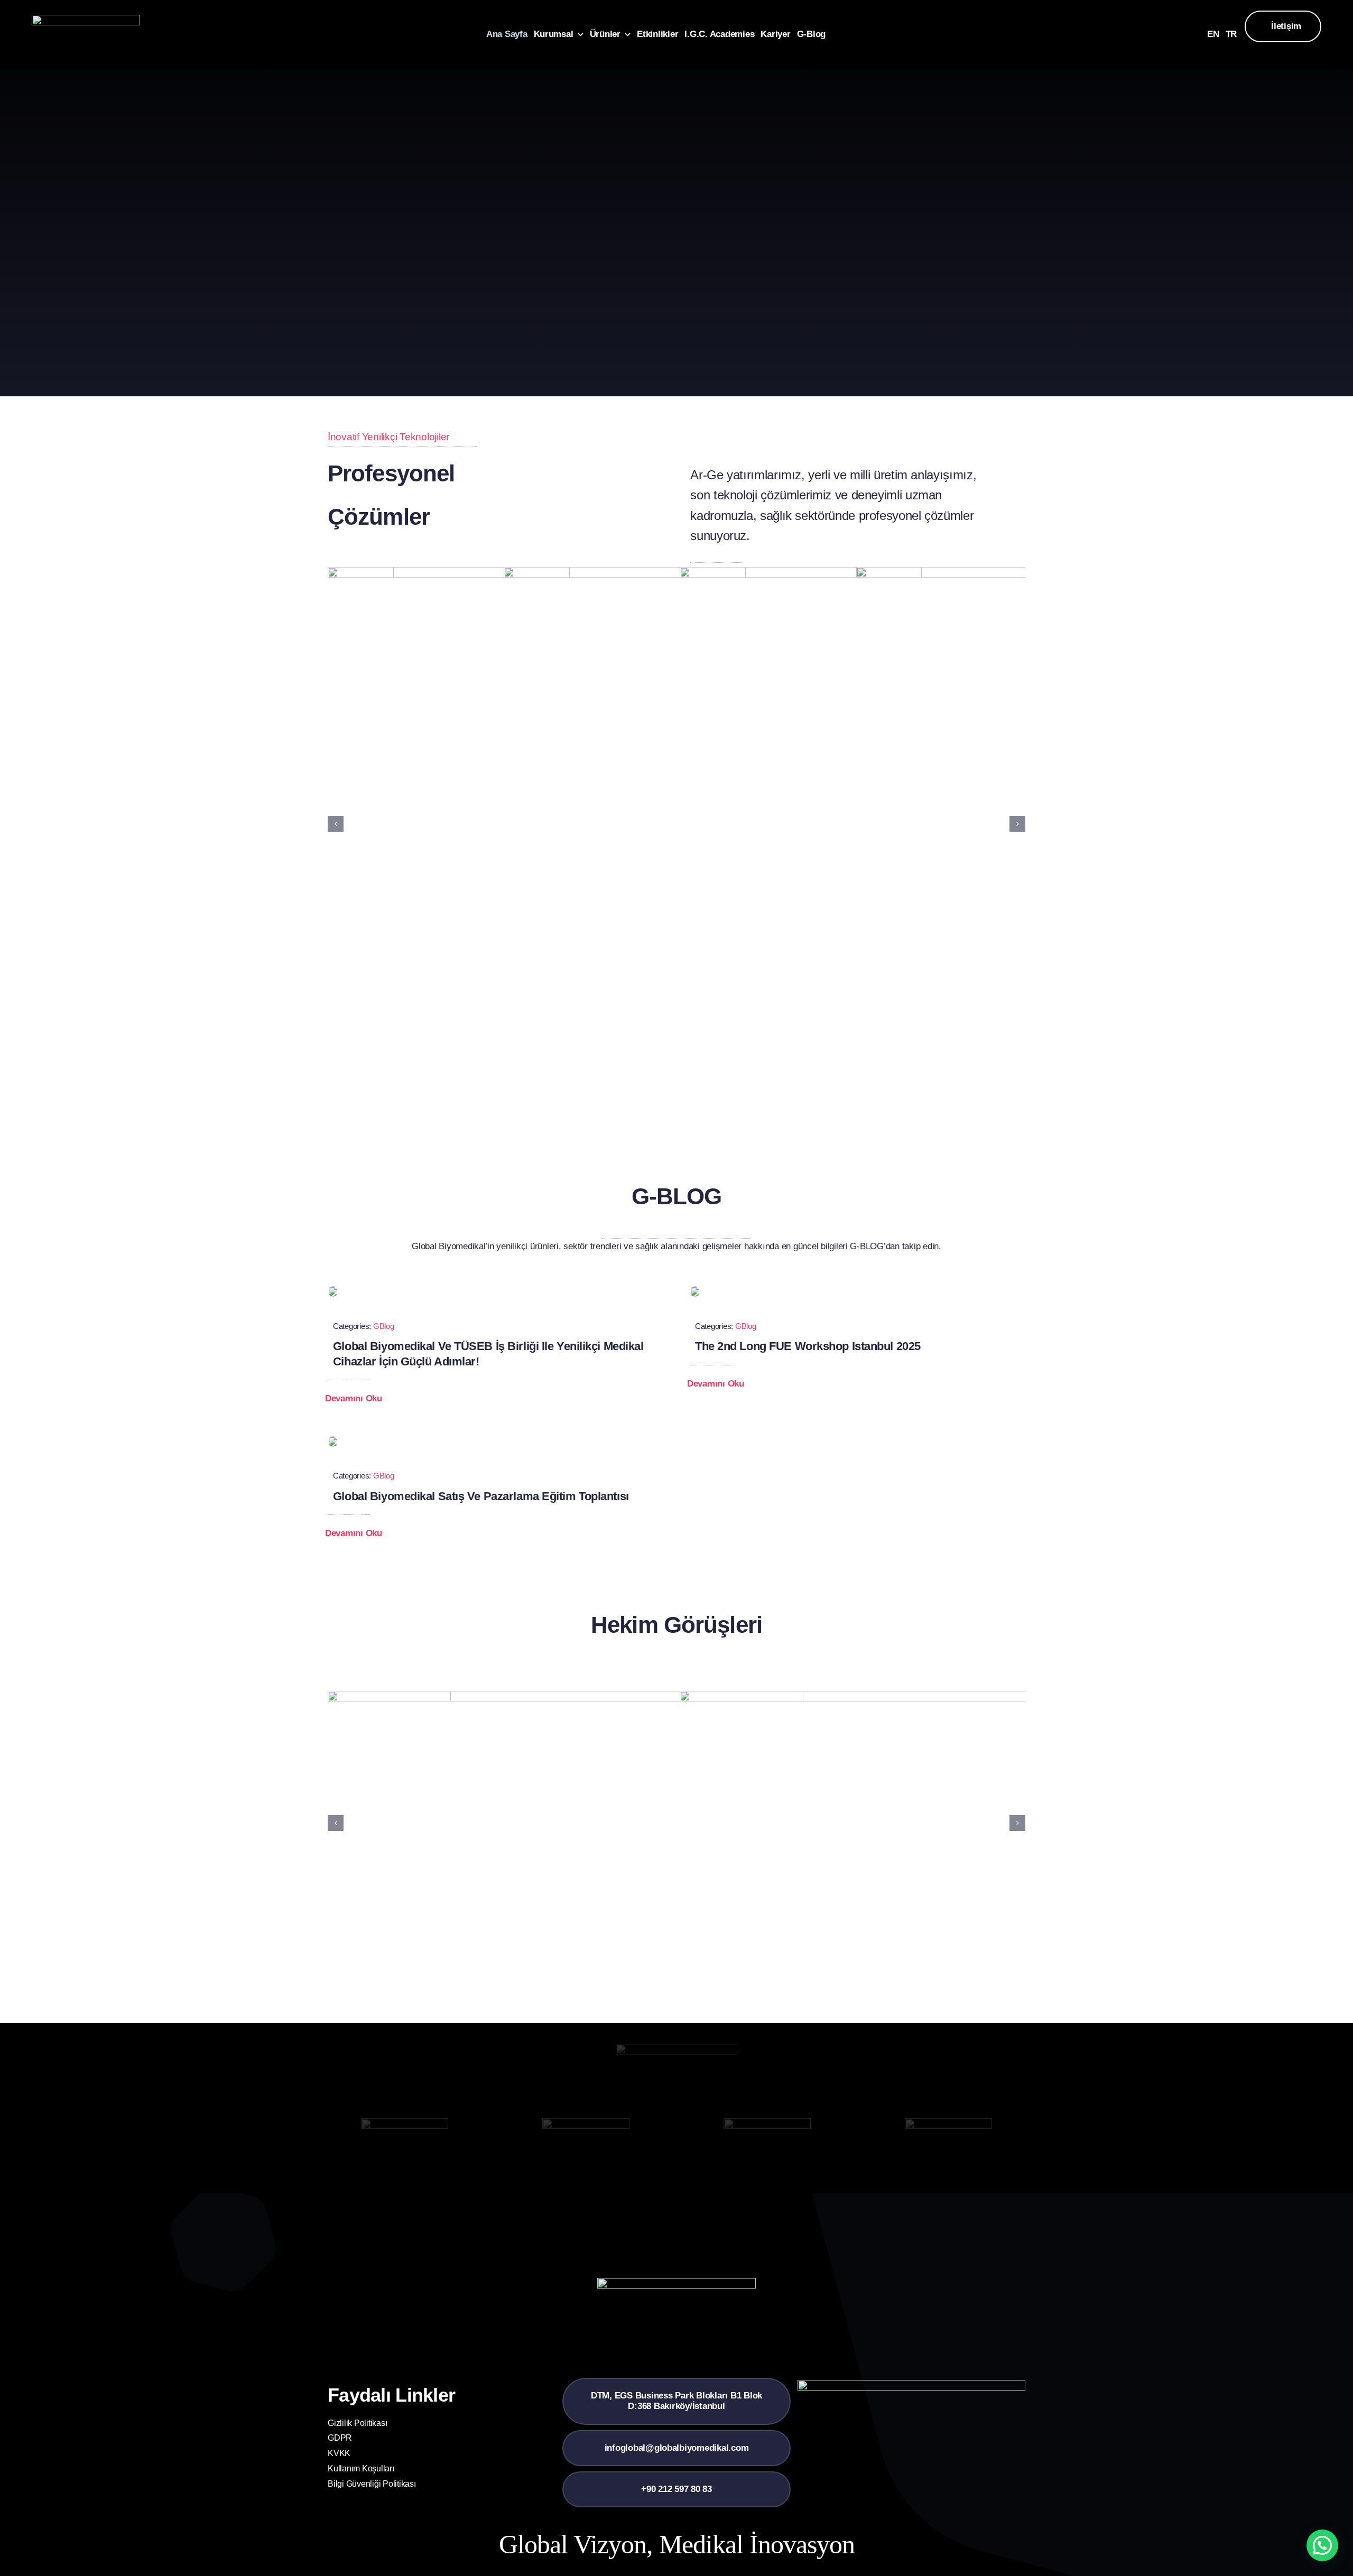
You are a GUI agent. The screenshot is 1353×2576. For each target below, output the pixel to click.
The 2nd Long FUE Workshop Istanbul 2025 (808, 1346)
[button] (336, 824)
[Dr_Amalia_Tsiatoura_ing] (566, 1823)
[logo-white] (86, 19)
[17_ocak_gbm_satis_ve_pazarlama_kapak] (333, 1441)
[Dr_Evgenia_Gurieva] (918, 1823)
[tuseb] (333, 1291)
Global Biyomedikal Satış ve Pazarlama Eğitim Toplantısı (481, 1496)
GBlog (384, 1326)
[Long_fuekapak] (695, 1291)
